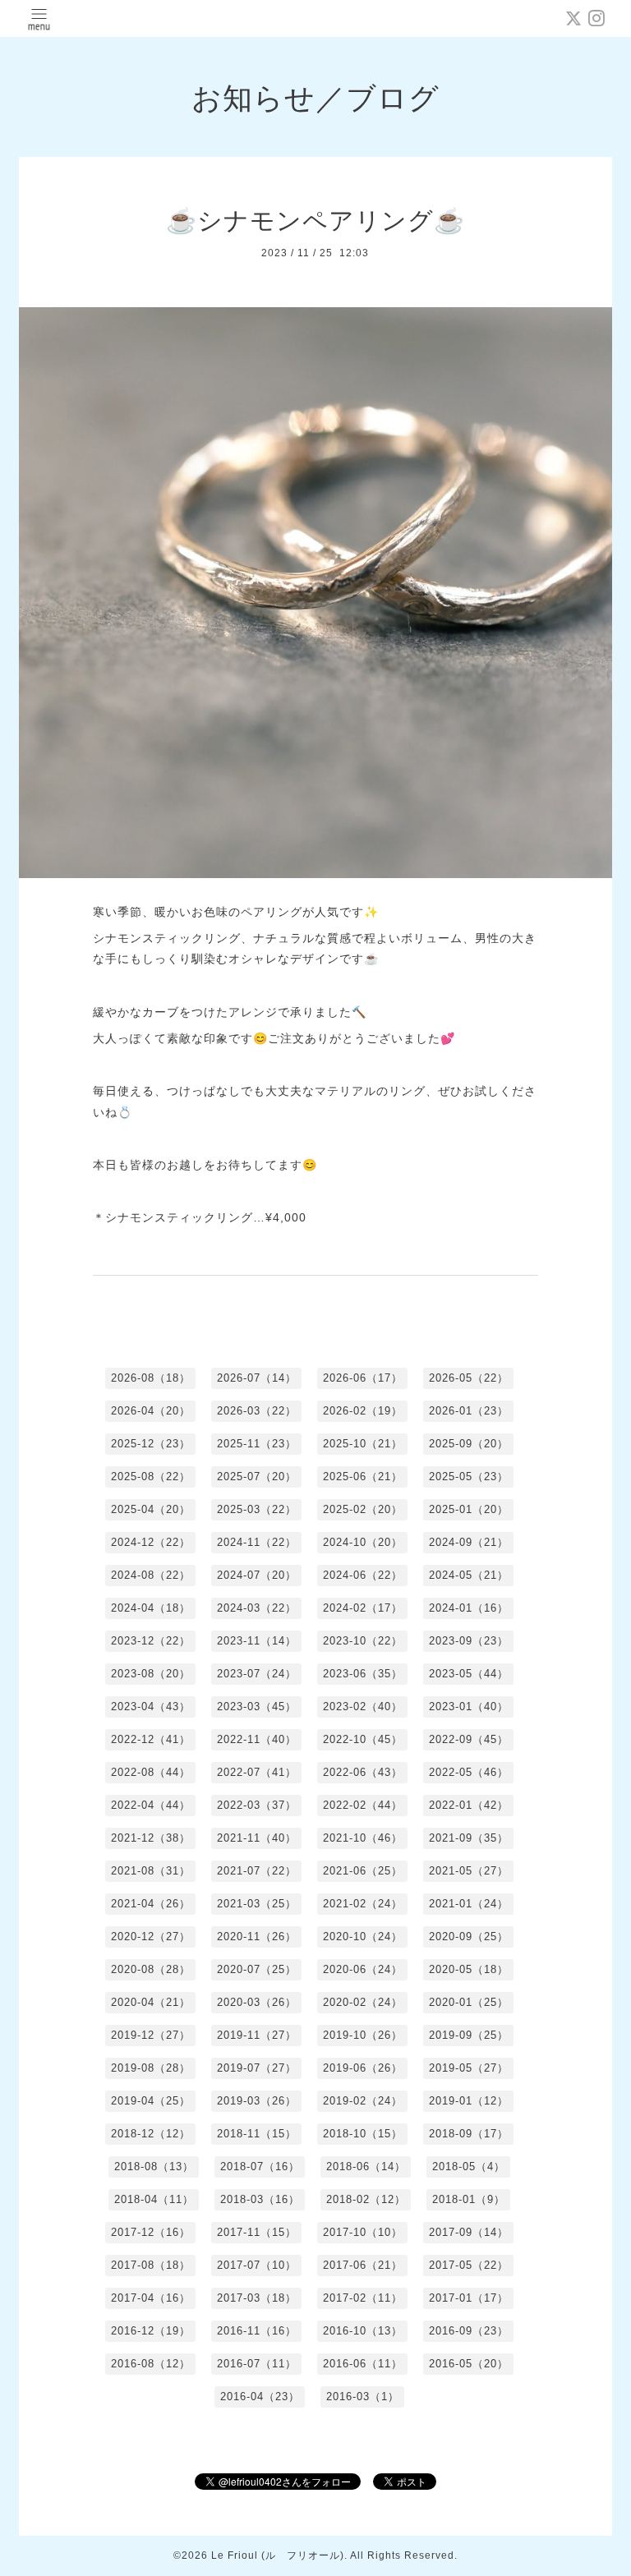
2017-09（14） (469, 2232)
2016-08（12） (151, 2364)
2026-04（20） (151, 1411)
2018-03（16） (260, 2199)
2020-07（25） (257, 1969)
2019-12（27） (151, 2035)
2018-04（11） (154, 2199)
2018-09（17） (469, 2134)
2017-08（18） (151, 2265)
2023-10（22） (363, 1641)
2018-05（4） (469, 2167)
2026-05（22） (469, 1378)
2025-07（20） (257, 1477)
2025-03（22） (257, 1509)
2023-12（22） (151, 1641)
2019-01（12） (469, 2101)
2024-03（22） (257, 1608)
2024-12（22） (151, 1542)
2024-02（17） (363, 1608)
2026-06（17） (363, 1378)
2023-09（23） (469, 1641)
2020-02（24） (363, 2002)
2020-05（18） (469, 1969)
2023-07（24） (257, 1674)
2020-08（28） (151, 1969)
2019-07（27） (257, 2068)
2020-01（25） (469, 2002)
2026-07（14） (257, 1378)
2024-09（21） (469, 1542)
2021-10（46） (363, 1838)
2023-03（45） (257, 1707)
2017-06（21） (363, 2265)
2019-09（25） (469, 2035)
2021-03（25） (257, 1904)
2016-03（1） (363, 2397)
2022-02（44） (363, 1805)
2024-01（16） (469, 1608)
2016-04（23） (260, 2397)
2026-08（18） (151, 1378)
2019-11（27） (257, 2035)
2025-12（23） (151, 1444)
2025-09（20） (469, 1444)
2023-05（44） (469, 1674)
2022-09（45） (469, 1739)
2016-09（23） (469, 2331)
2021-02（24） (363, 1904)
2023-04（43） (151, 1707)
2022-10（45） (363, 1739)
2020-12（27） (151, 1937)
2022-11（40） (257, 1739)
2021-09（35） (469, 1838)
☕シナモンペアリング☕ (315, 221)
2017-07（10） (257, 2265)
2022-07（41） (257, 1772)
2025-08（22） (151, 1477)
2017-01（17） (469, 2298)
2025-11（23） (257, 1444)
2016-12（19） (151, 2331)
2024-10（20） (363, 1542)
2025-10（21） (363, 1444)
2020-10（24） (363, 1937)
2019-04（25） (151, 2101)
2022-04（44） (151, 1805)
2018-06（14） (366, 2167)
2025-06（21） (363, 1477)
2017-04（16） (151, 2298)
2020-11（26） (257, 1937)
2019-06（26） (363, 2068)
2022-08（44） (151, 1772)
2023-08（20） (151, 1674)
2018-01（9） (469, 2199)
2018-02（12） (366, 2199)
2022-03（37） (257, 1805)
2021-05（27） (469, 1871)
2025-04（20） (151, 1509)
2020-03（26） (257, 2002)
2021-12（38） (151, 1838)
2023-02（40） (363, 1707)
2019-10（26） (363, 2035)
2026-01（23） (469, 1411)
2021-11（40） (257, 1838)
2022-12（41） (151, 1739)
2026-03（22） (257, 1411)
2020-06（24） (363, 1969)
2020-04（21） (151, 2002)
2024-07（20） (257, 1575)
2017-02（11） (363, 2298)
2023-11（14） (257, 1641)
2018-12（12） (151, 2134)
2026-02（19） (363, 1411)
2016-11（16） (257, 2331)
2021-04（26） (151, 1904)
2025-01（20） (469, 1509)
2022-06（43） (363, 1772)
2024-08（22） (151, 1575)
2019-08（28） (151, 2068)
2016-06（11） (363, 2364)
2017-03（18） (257, 2298)
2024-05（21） (469, 1575)
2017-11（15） (257, 2232)
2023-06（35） (363, 1674)
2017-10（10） (363, 2232)
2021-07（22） (257, 1871)
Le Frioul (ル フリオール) (278, 2555)
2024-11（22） (257, 1542)
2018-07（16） (260, 2167)
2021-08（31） (151, 1871)
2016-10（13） (363, 2331)
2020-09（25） (469, 1937)
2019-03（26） (257, 2101)
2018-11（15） (257, 2134)
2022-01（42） (469, 1805)
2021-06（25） (363, 1871)
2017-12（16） (151, 2232)
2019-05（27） (469, 2068)
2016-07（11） (257, 2364)
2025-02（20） (363, 1509)
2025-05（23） (469, 1477)
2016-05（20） (469, 2364)
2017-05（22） (469, 2265)
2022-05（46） (469, 1772)
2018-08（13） (154, 2167)
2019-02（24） (363, 2101)
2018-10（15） (363, 2134)
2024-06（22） (363, 1575)
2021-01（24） (469, 1904)
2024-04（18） (151, 1608)
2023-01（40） (469, 1707)
